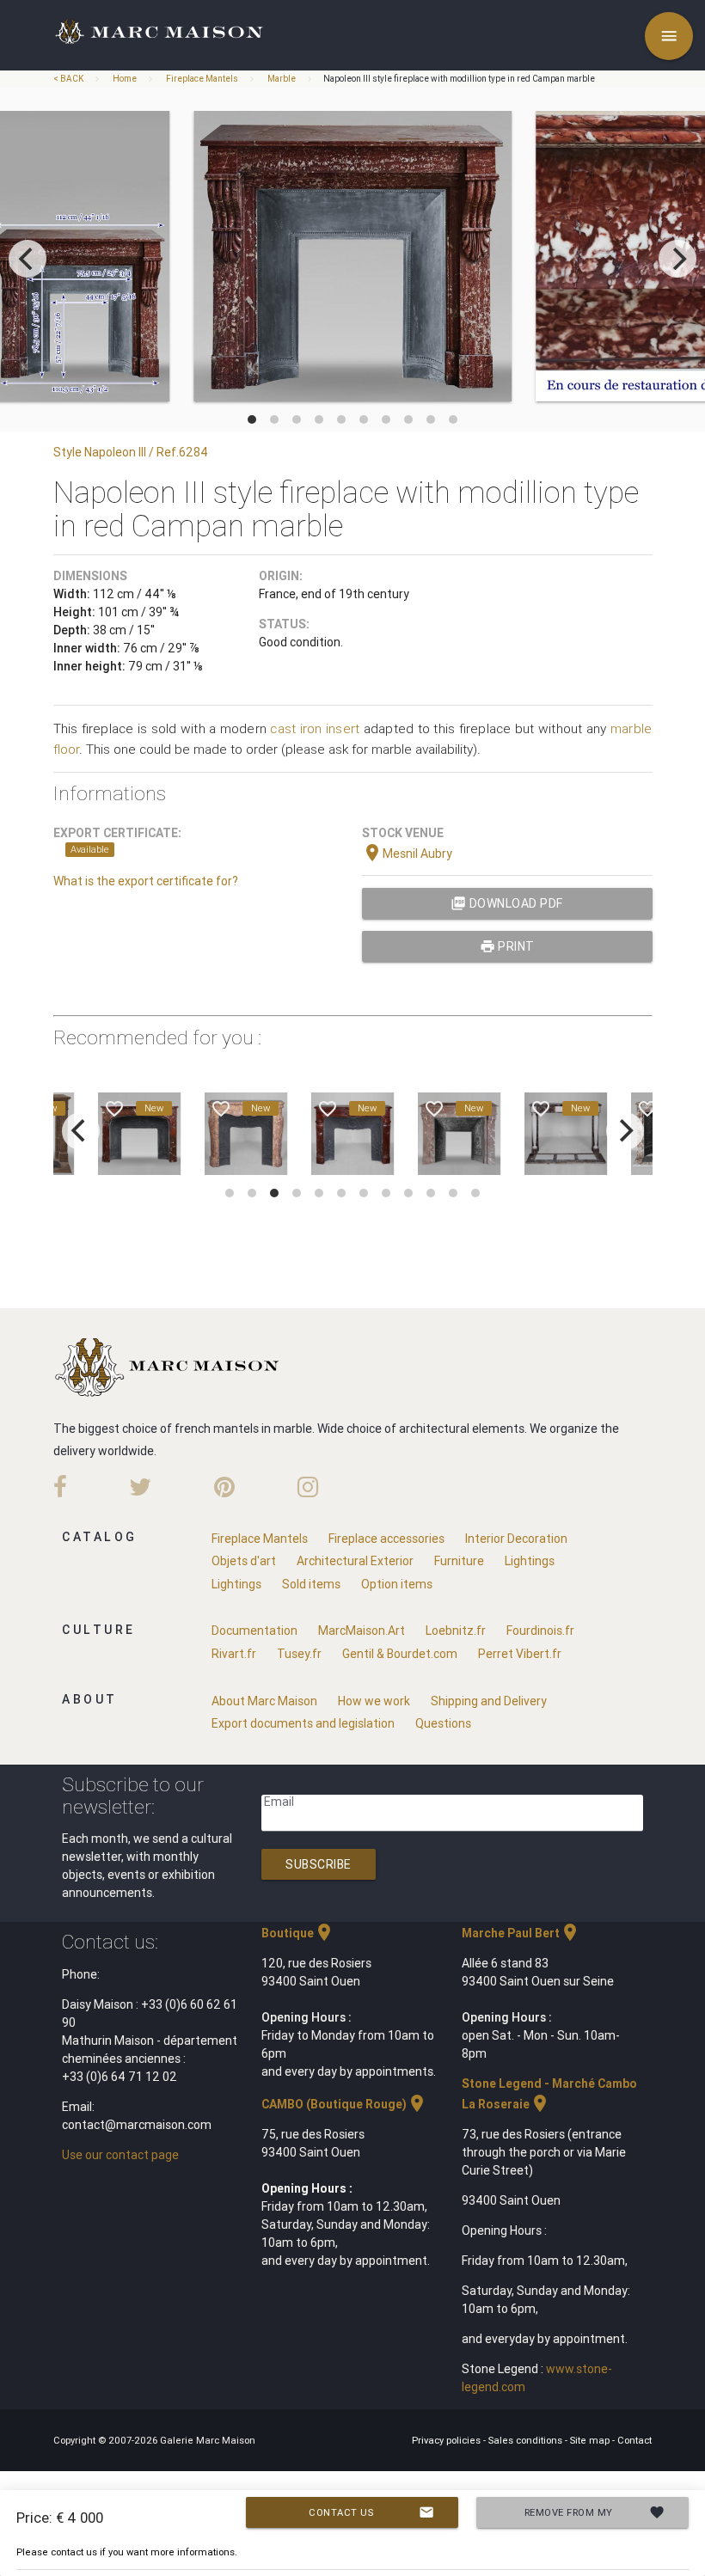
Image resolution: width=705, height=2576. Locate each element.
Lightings (530, 1561)
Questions (443, 1723)
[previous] (28, 259)
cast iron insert (315, 728)
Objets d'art (244, 1561)
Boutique (298, 1933)
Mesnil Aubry (407, 854)
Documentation (254, 1631)
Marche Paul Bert (521, 1933)
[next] (677, 259)
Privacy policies (448, 2440)
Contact (634, 2440)
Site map (591, 2440)
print (507, 946)
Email (279, 1802)
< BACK (69, 79)
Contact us (371, 2512)
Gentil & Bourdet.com (400, 1654)
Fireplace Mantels (202, 79)
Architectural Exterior (355, 1561)
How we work (374, 1701)
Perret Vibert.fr (520, 1654)
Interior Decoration (516, 1539)
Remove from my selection (595, 2516)
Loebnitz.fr (456, 1631)
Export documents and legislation (303, 1723)
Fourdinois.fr (540, 1631)
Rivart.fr (234, 1654)
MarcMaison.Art (362, 1631)
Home (125, 79)
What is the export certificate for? (146, 881)
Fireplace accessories (386, 1539)
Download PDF (507, 903)
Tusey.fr (299, 1654)
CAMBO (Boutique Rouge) (344, 2104)
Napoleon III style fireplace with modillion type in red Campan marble (459, 79)
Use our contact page (120, 2155)
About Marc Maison (264, 1701)
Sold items (311, 1584)
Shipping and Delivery (489, 1701)
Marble (282, 79)
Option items (397, 1584)
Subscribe (319, 1864)
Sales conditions (527, 2440)
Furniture (459, 1561)
